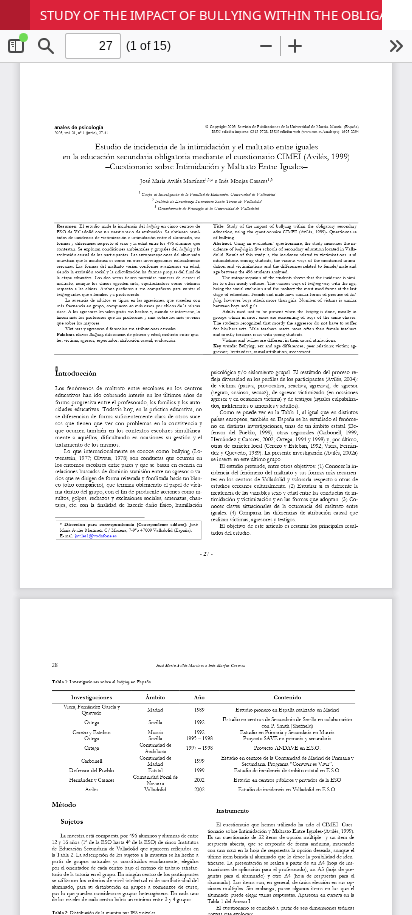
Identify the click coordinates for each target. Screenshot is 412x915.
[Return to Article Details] (15, 15)
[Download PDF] (397, 15)
